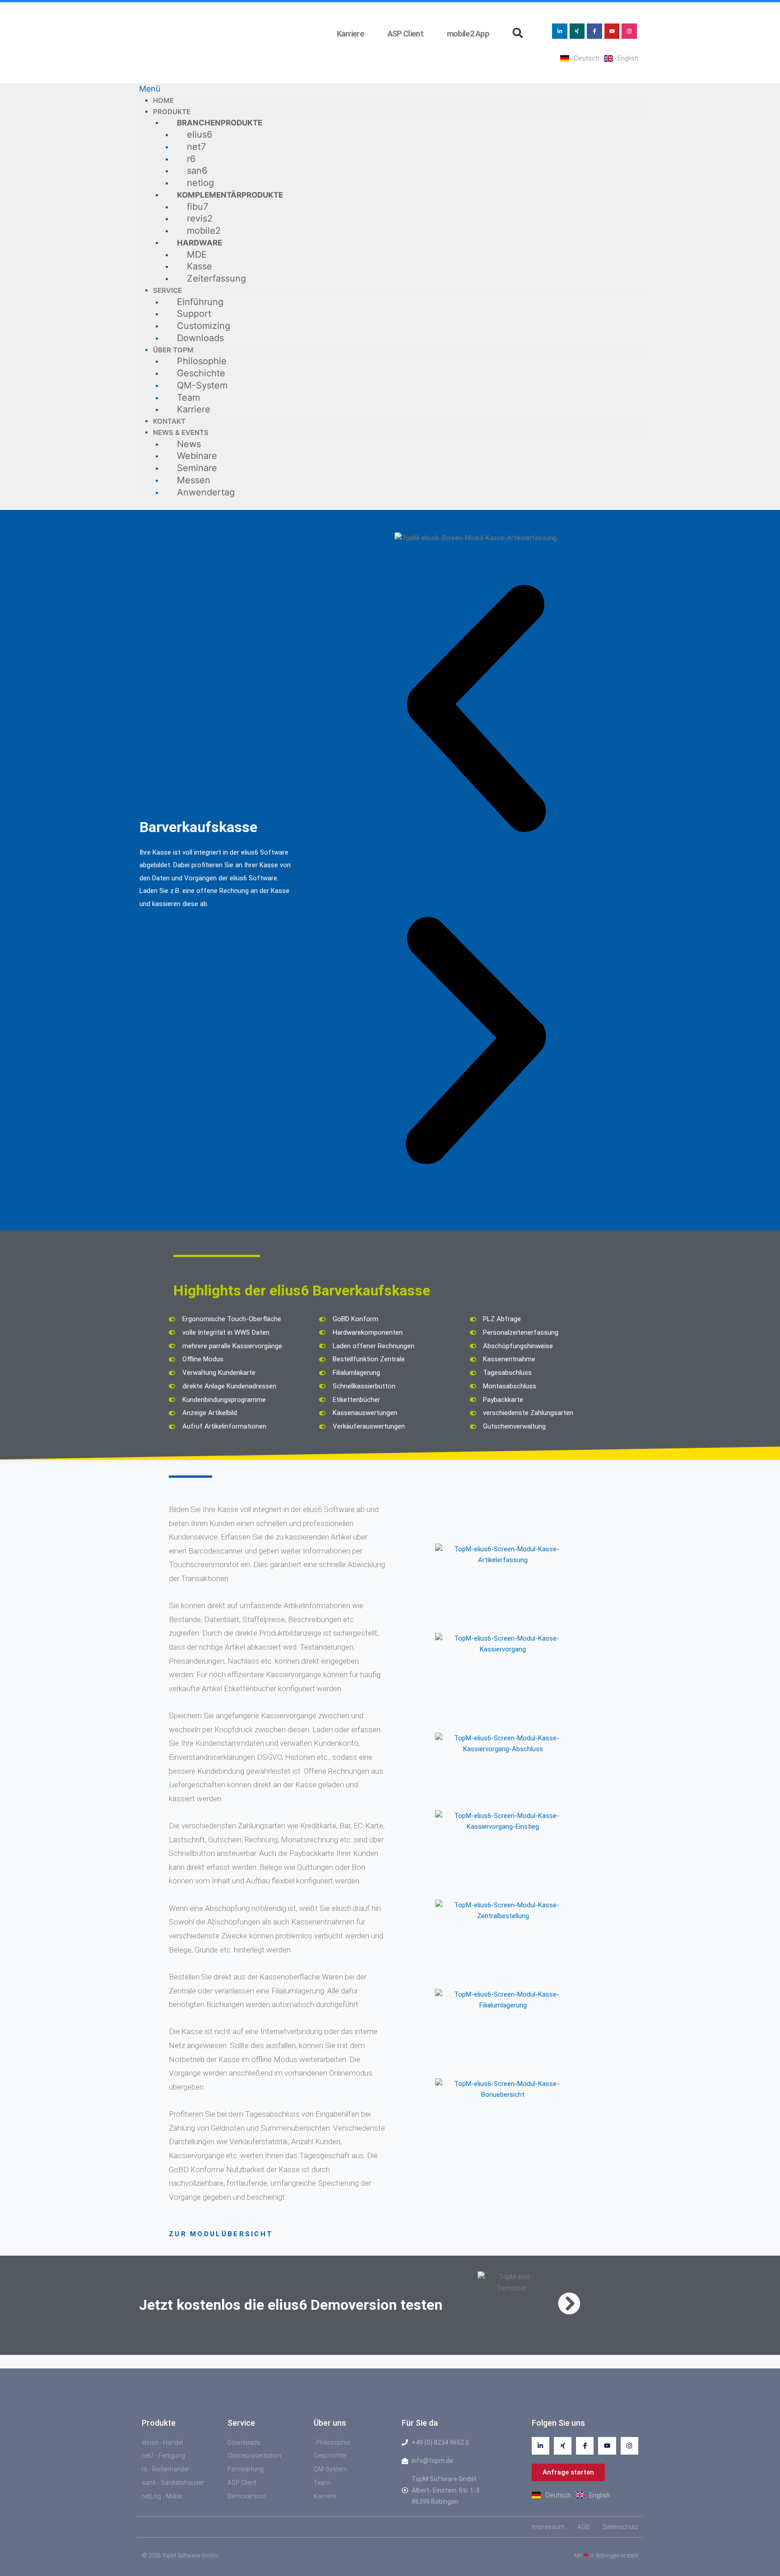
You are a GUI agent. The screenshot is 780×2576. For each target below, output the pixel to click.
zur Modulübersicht (221, 2234)
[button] (518, 33)
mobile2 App (466, 34)
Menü (150, 89)
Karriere (350, 34)
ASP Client (404, 34)
